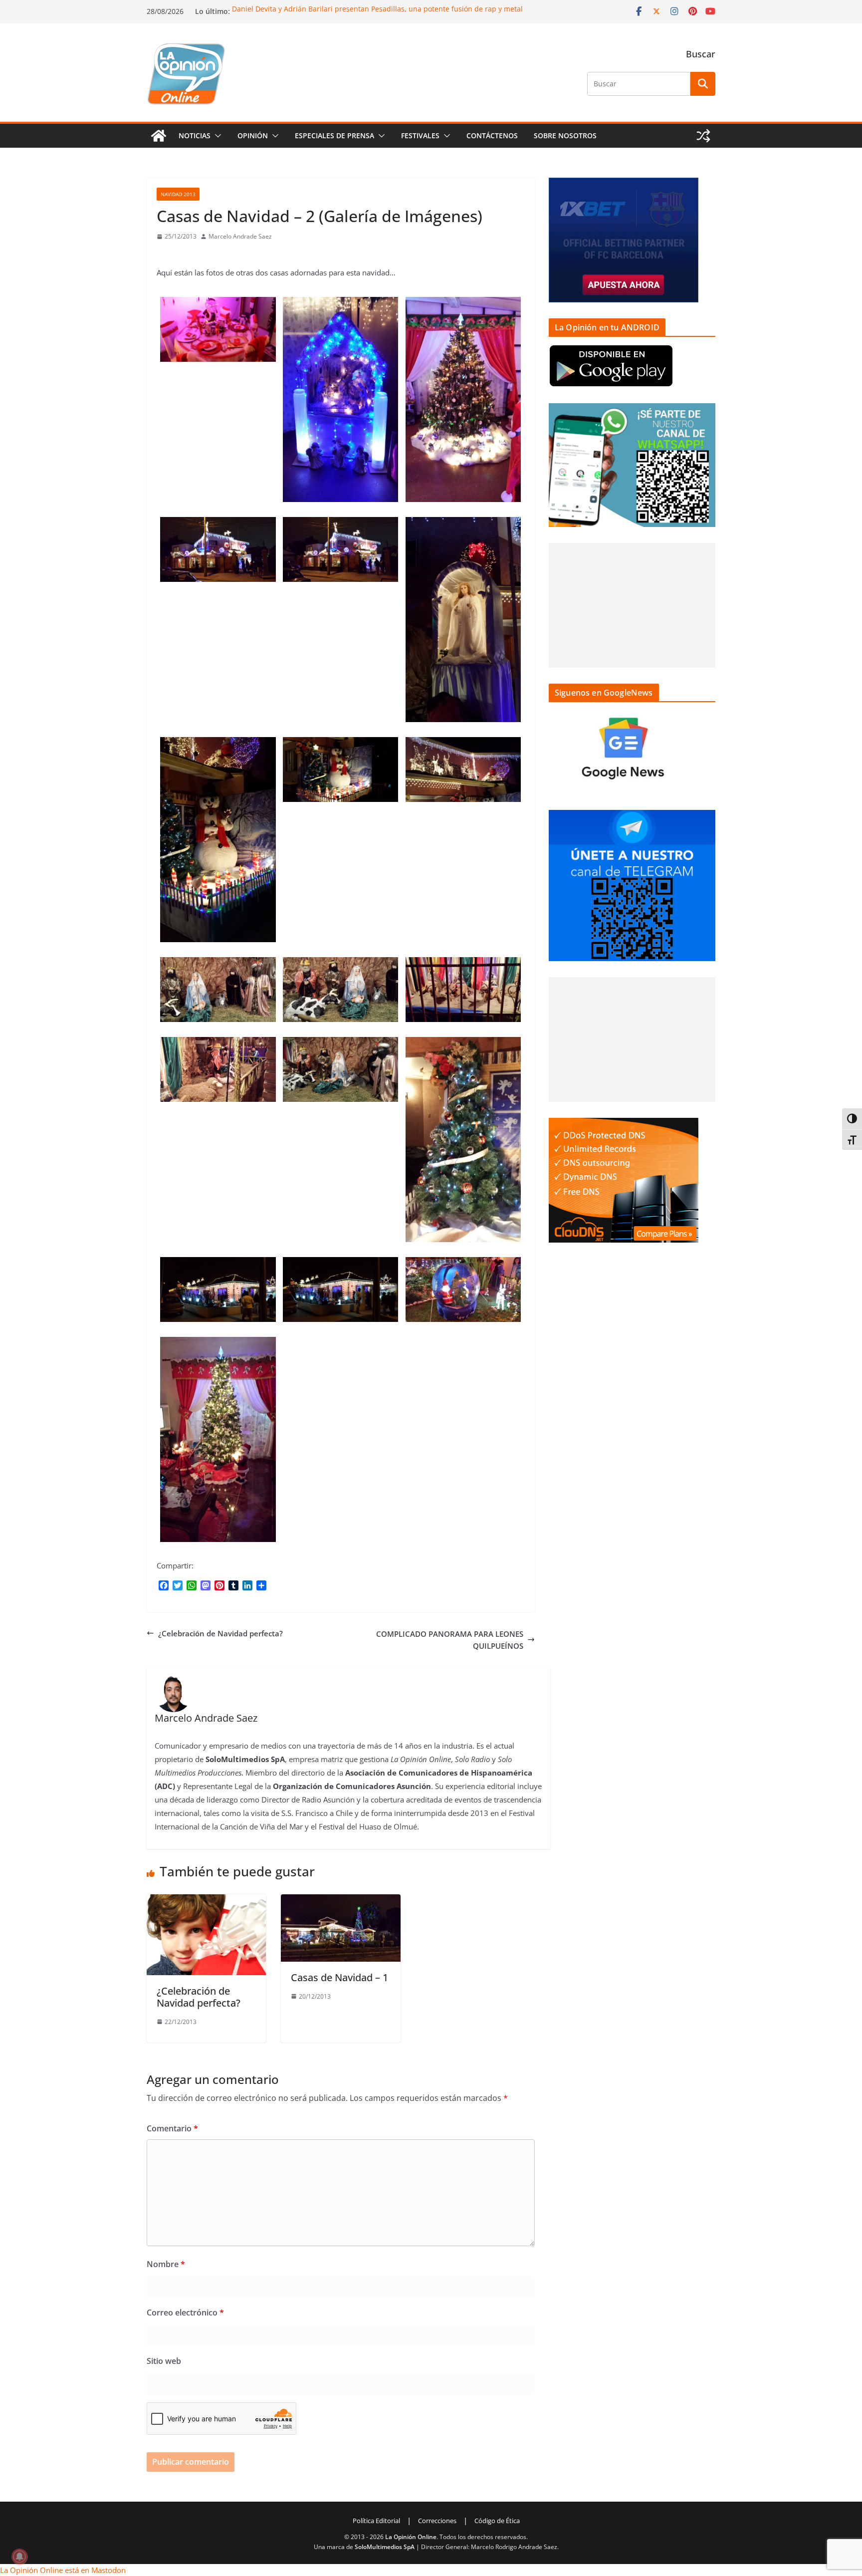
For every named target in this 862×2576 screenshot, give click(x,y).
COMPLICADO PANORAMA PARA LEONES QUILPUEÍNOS (450, 1640)
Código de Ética (497, 2521)
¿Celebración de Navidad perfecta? (220, 1633)
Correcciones (437, 2521)
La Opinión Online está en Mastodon (63, 2570)
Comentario (172, 2128)
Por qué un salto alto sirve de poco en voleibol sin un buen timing (342, 9)
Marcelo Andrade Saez (240, 236)
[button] (216, 136)
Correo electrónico (185, 2313)
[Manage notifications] (19, 2557)
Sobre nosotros (565, 135)
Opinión (253, 135)
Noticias (195, 135)
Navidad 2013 (178, 194)
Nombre (166, 2264)
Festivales (420, 135)
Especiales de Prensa (334, 135)
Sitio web (164, 2361)
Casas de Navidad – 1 (339, 1977)
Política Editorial (376, 2521)
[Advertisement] (632, 605)
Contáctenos (492, 135)
